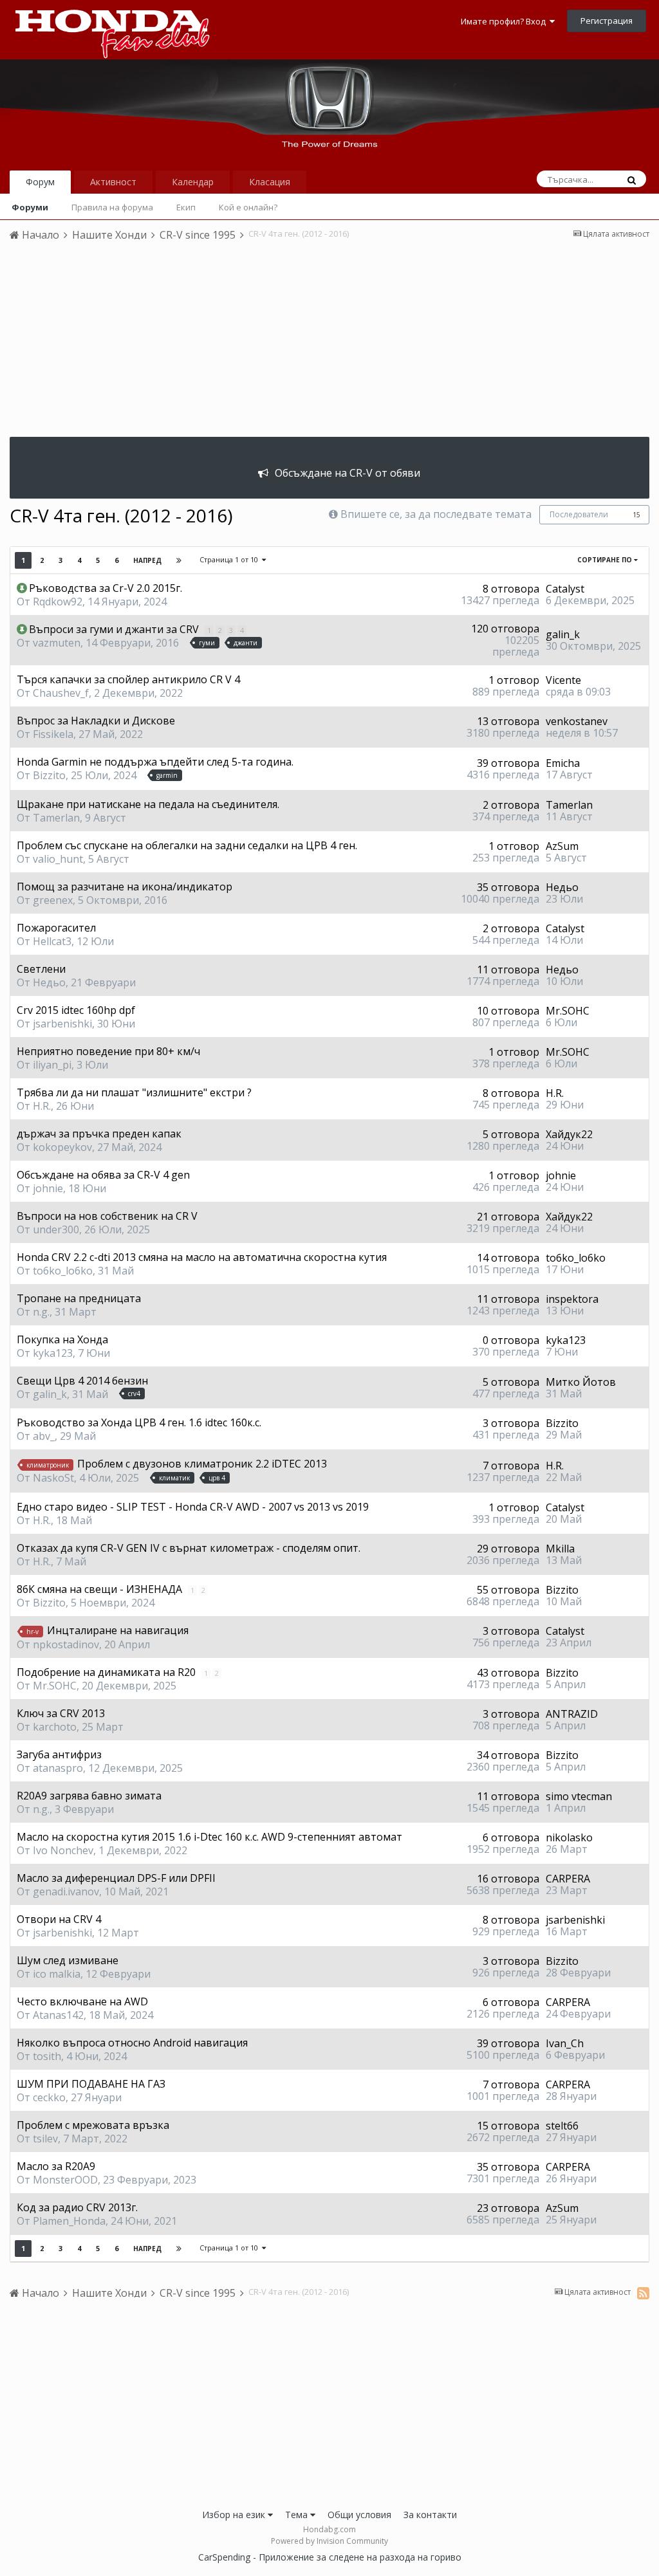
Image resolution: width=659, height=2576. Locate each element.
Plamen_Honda (69, 2221)
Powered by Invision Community (329, 2541)
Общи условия (359, 2515)
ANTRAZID (572, 1714)
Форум (40, 182)
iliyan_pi (52, 1065)
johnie (48, 1188)
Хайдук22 (569, 1134)
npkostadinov (66, 1644)
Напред (147, 560)
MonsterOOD (65, 2180)
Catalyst (565, 589)
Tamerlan (56, 818)
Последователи (579, 514)
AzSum (562, 846)
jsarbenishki (62, 1024)
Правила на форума (112, 207)
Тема (298, 2515)
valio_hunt (58, 859)
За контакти (430, 2515)
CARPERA (568, 1879)
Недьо (562, 887)
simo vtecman (579, 1796)
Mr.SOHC (568, 1011)
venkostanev (577, 721)
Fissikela (53, 734)
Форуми (30, 207)
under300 (56, 1229)
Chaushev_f (61, 693)
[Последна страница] (179, 560)
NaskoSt (53, 1478)
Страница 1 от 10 (231, 559)
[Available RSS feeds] (643, 2293)
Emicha (563, 763)
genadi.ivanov (66, 1891)
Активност (113, 182)
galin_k (563, 634)
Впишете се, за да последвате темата (436, 514)
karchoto (55, 1727)
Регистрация (607, 21)
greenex (53, 900)
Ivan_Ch (565, 2043)
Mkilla (560, 1549)
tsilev (45, 2139)
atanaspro (58, 1768)
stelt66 (562, 2126)
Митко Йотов (581, 1382)
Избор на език (235, 2515)
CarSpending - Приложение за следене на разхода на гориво (330, 2557)
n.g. (41, 1312)
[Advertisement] (329, 347)
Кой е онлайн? (248, 207)
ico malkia (57, 1974)
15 (636, 515)
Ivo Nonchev (63, 1850)
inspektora (572, 1299)
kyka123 (53, 1353)
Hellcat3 (52, 941)
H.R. (42, 1106)
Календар (193, 182)
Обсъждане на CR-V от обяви (348, 473)
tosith (47, 2056)
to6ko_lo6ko (63, 1271)
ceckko (49, 2097)
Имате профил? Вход (505, 21)
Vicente (563, 680)
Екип (186, 207)
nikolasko (569, 1837)
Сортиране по (606, 560)
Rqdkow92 (58, 602)
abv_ (44, 1436)
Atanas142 (58, 2015)
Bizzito (49, 775)
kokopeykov (62, 1147)
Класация (270, 182)
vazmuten (57, 643)
